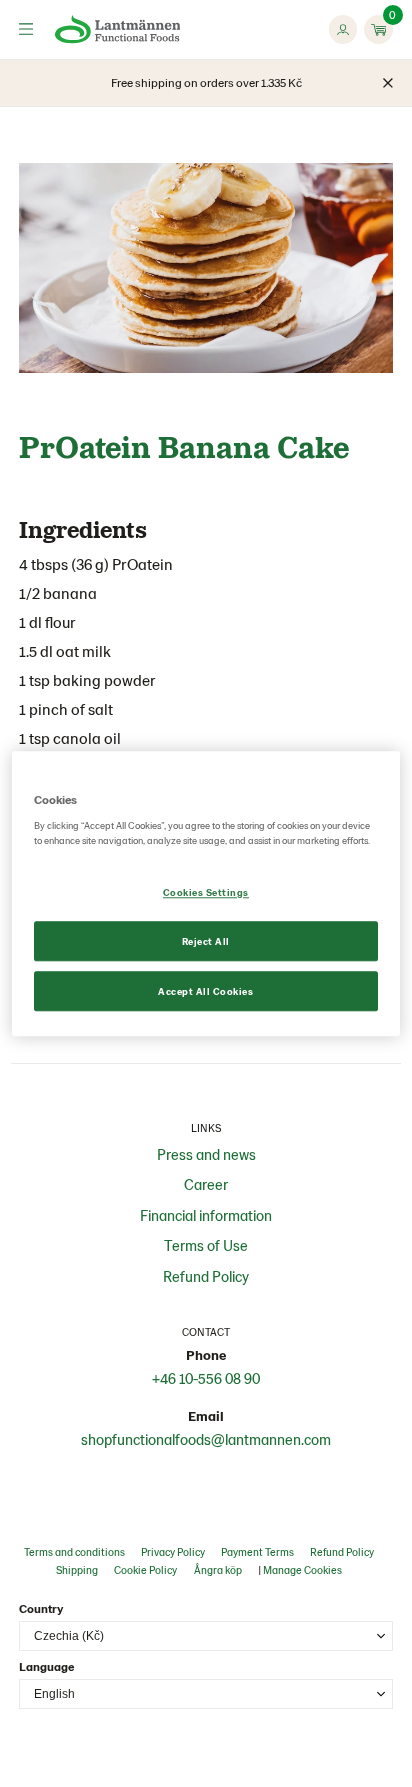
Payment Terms (257, 1551)
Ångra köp (218, 1569)
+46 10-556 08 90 (206, 1378)
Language (46, 1666)
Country (41, 1608)
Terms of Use (206, 1245)
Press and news (206, 1154)
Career (206, 1184)
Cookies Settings (206, 892)
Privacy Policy (173, 1551)
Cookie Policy (145, 1569)
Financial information (206, 1215)
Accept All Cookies (205, 991)
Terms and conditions (74, 1551)
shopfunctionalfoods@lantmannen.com (206, 1439)
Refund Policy (206, 1276)
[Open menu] (26, 29)
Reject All (206, 941)
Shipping (77, 1569)
